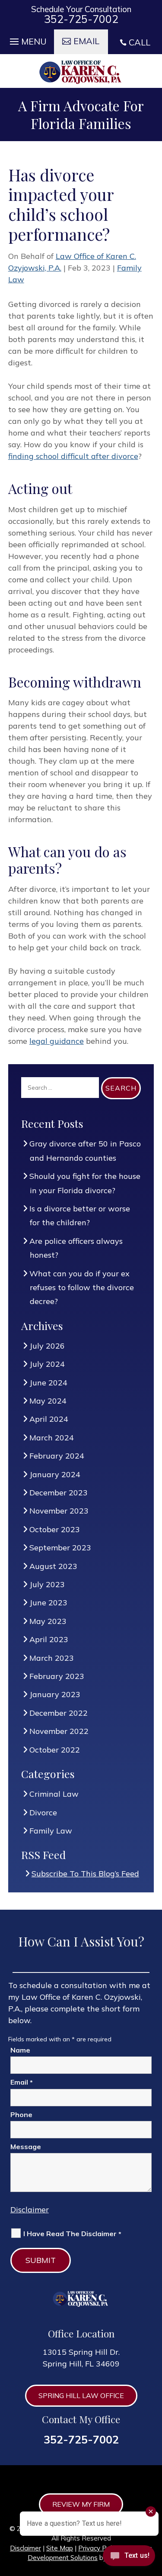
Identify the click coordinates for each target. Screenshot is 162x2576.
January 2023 (55, 1694)
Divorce (43, 1813)
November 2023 (59, 1511)
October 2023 (55, 1529)
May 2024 (48, 1401)
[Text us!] (129, 2558)
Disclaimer (30, 2210)
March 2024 (52, 1438)
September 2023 (60, 1548)
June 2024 (49, 1383)
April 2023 (49, 1639)
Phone (21, 2114)
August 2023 (54, 1566)
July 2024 (47, 1364)
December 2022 (59, 1713)
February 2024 (57, 1456)
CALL (140, 42)
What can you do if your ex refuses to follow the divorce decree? (82, 1288)
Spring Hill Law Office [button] (81, 2395)
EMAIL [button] (86, 41)
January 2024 (55, 1474)
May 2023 (48, 1621)
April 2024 (49, 1419)
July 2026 (47, 1346)
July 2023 (47, 1584)
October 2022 (55, 1750)
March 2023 (52, 1658)
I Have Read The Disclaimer (72, 2234)
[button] (27, 39)
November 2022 (59, 1731)
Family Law (51, 1831)
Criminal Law (54, 1794)
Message (26, 2147)
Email (22, 2082)
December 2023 (59, 1493)
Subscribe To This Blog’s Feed (86, 1874)
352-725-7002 (81, 19)
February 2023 (57, 1676)
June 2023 (49, 1603)
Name (20, 2050)
